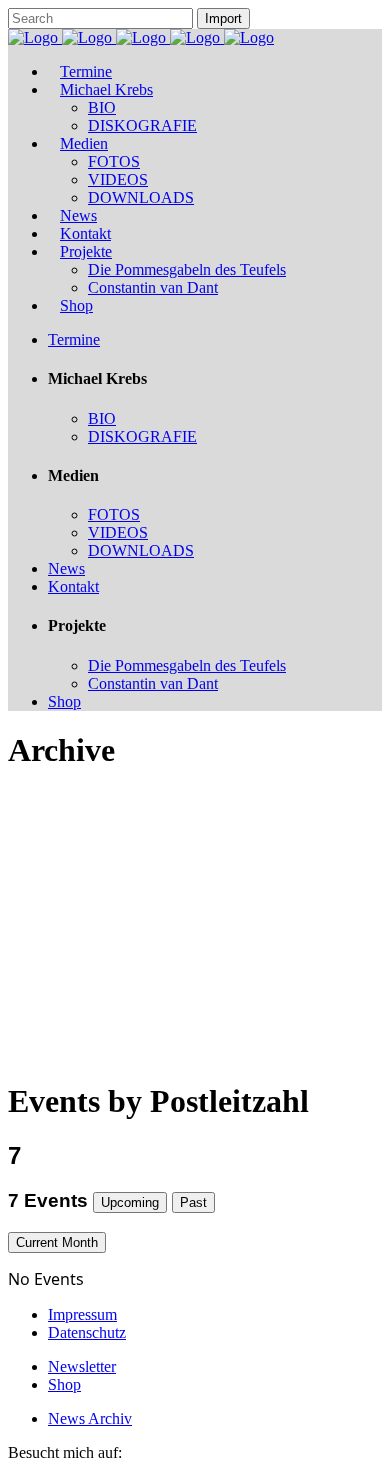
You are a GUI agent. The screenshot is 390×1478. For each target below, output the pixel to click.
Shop (64, 1384)
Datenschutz (87, 1332)
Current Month (57, 1242)
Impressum (82, 1314)
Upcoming (130, 1202)
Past (193, 1202)
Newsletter (82, 1366)
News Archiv (90, 1418)
